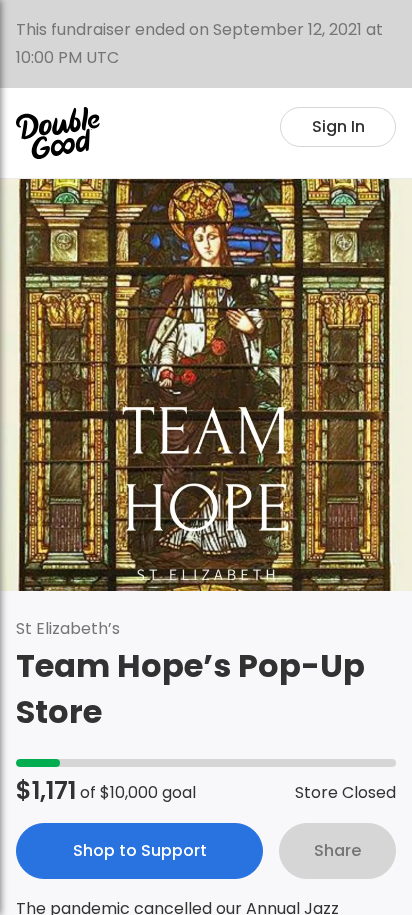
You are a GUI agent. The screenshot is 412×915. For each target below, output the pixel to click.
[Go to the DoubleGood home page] (58, 133)
